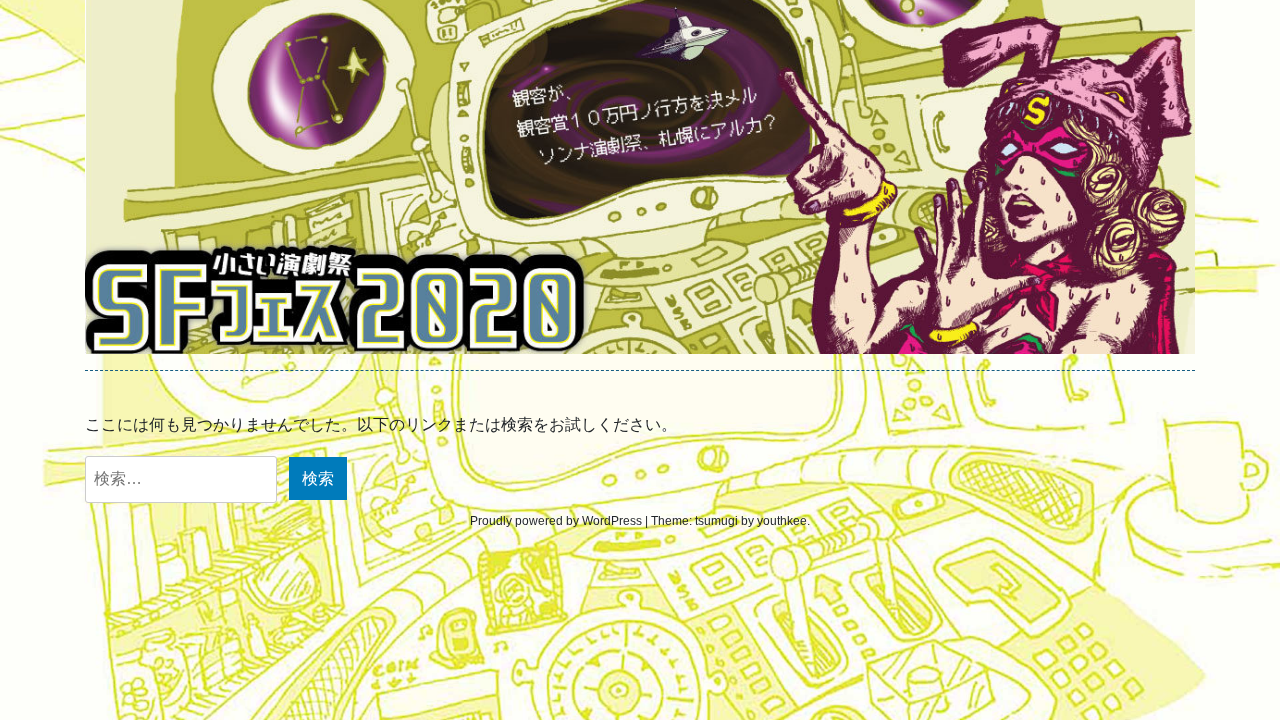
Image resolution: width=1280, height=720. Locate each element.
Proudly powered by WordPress (556, 521)
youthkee (782, 521)
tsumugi (716, 521)
